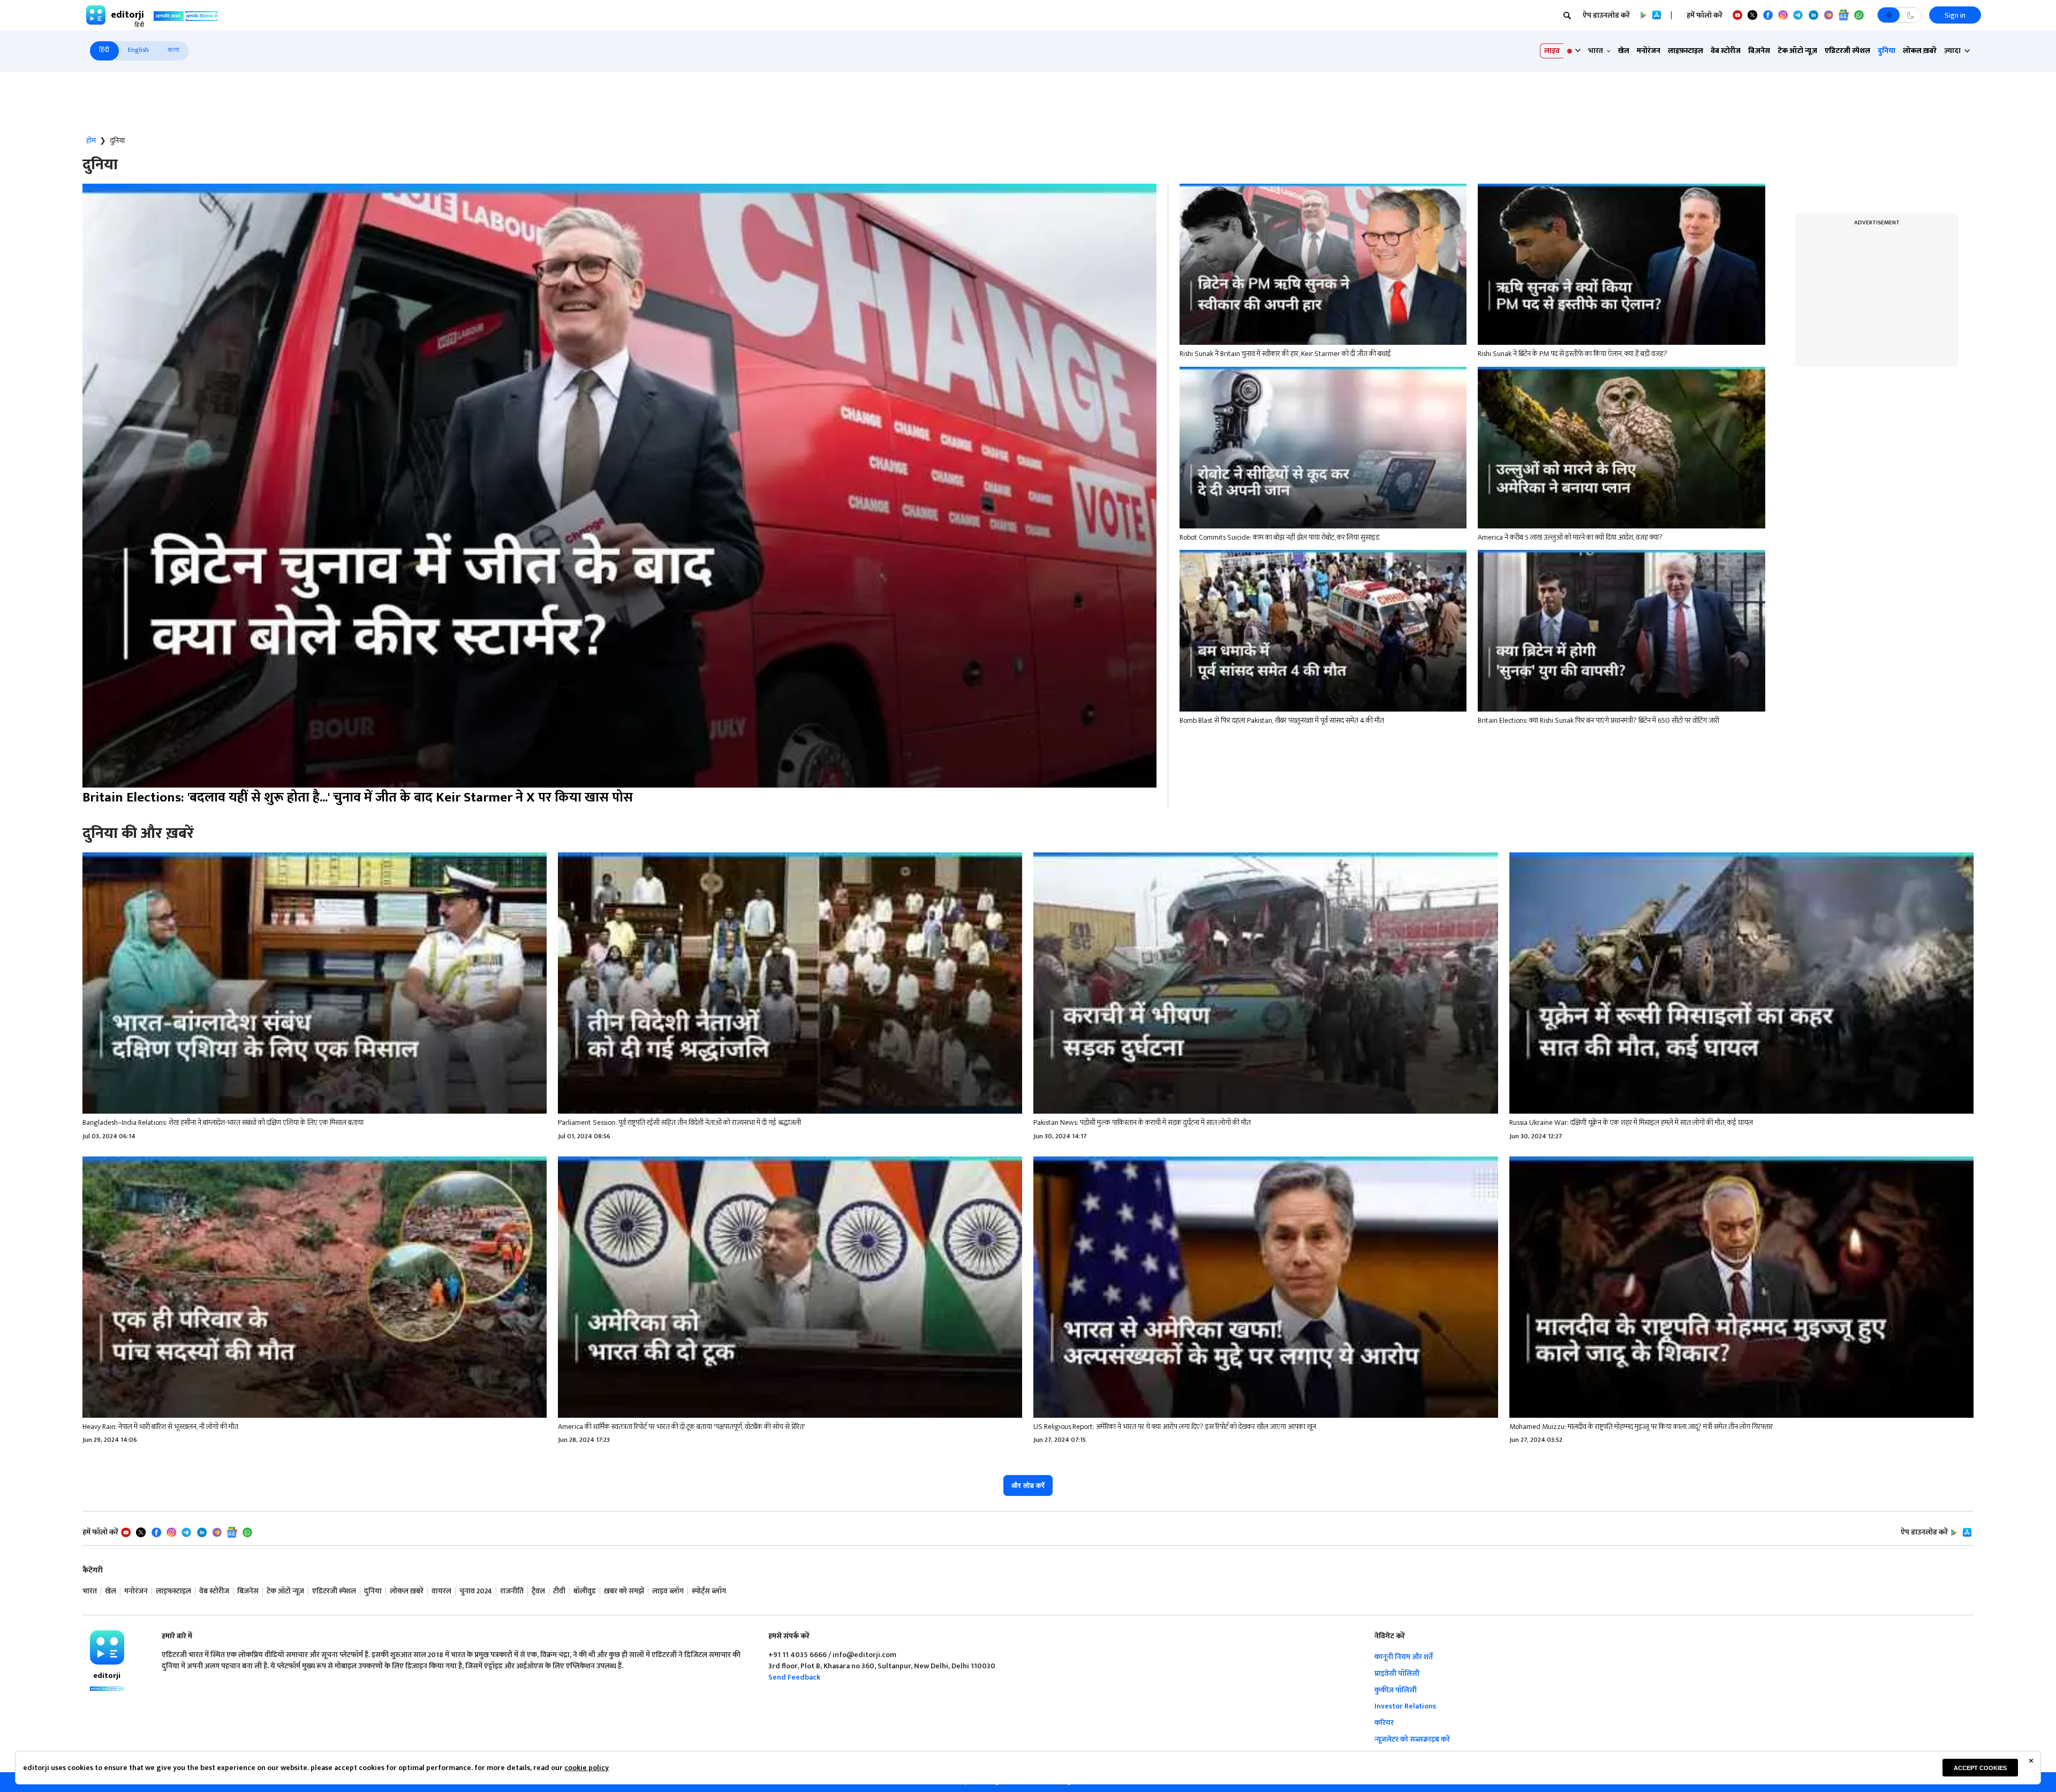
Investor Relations (1405, 1706)
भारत (90, 1591)
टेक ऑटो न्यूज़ (1797, 51)
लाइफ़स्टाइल (1685, 51)
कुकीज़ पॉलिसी (1396, 1690)
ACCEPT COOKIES (1980, 1768)
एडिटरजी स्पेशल (1847, 51)
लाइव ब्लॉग (668, 1591)
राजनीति (512, 1591)
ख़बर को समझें (624, 1591)
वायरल (441, 1591)
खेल (1624, 51)
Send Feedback (794, 1677)
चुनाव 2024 (476, 1591)
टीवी (559, 1591)
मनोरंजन (1649, 51)
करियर (1384, 1723)
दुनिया (1887, 51)
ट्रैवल (538, 1591)
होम (91, 141)
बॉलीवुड (585, 1591)
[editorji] (107, 1647)
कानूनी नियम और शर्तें (1404, 1657)
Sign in (1955, 15)
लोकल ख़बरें (1920, 51)
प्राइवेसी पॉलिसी (1397, 1673)
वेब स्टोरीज (1726, 51)
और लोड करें (1028, 1485)
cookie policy (587, 1768)
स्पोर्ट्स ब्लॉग (709, 1591)
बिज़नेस (1759, 51)
